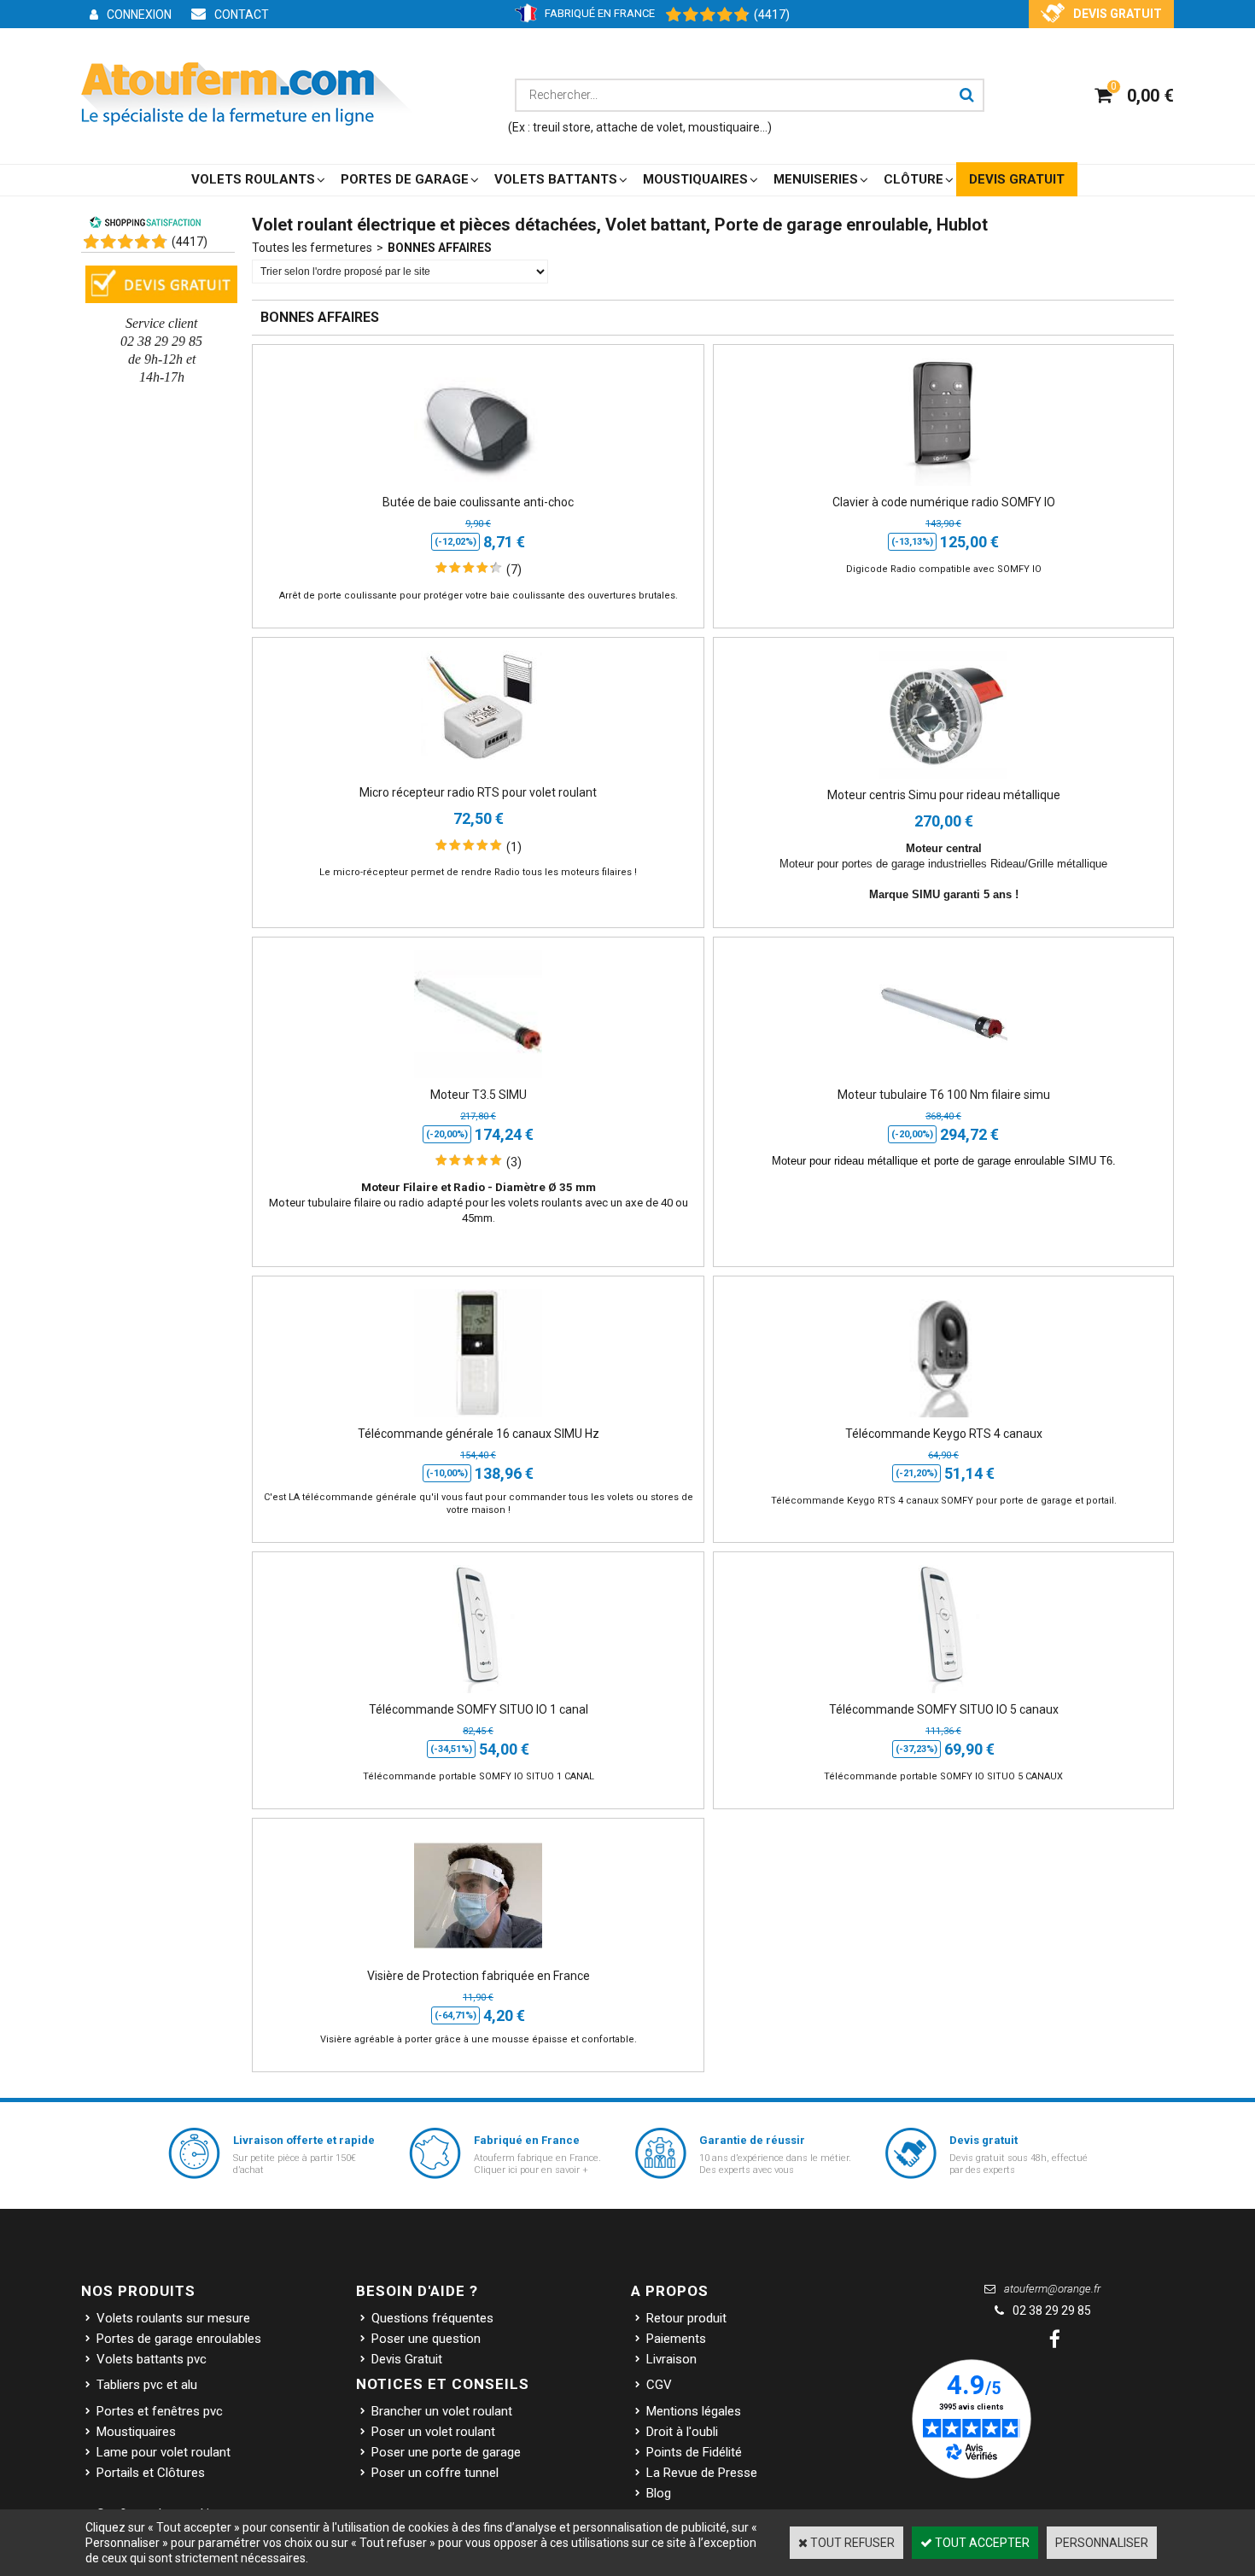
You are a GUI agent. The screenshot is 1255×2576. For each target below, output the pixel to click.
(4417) (772, 15)
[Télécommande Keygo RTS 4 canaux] (943, 1417)
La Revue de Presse (702, 2473)
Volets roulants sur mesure (173, 2318)
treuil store (562, 127)
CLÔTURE (914, 179)
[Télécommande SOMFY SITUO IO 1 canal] (478, 1693)
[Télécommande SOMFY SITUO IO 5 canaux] (943, 1693)
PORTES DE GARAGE (405, 179)
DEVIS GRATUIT (1017, 179)
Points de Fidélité (694, 2452)
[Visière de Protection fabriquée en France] (478, 1960)
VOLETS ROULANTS (253, 179)
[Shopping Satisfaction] (699, 15)
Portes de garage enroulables (179, 2339)
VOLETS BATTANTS (556, 179)
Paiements (676, 2339)
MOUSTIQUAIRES (695, 179)
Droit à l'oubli (682, 2432)
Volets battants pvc (152, 2359)
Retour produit (686, 2318)
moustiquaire (724, 127)
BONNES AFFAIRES (440, 248)
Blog (659, 2493)
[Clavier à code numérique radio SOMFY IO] (943, 486)
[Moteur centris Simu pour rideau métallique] (943, 779)
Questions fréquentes (432, 2318)
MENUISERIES (816, 179)
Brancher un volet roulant (442, 2411)
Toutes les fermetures (312, 248)
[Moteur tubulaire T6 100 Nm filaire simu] (943, 1078)
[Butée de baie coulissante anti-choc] (478, 486)
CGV (659, 2385)
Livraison (671, 2359)
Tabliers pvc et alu (147, 2385)
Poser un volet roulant (433, 2432)
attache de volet (639, 127)
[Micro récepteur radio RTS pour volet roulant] (478, 776)
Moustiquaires (136, 2432)
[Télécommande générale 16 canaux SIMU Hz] (478, 1417)
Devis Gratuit (407, 2359)
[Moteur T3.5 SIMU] (478, 1078)
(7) (514, 570)
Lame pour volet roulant (163, 2452)
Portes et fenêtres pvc (160, 2411)
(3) (514, 1162)
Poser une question (426, 2339)
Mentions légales (694, 2411)
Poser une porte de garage (446, 2452)
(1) (514, 847)
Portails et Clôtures (151, 2473)
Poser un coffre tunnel (435, 2473)
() (190, 242)
